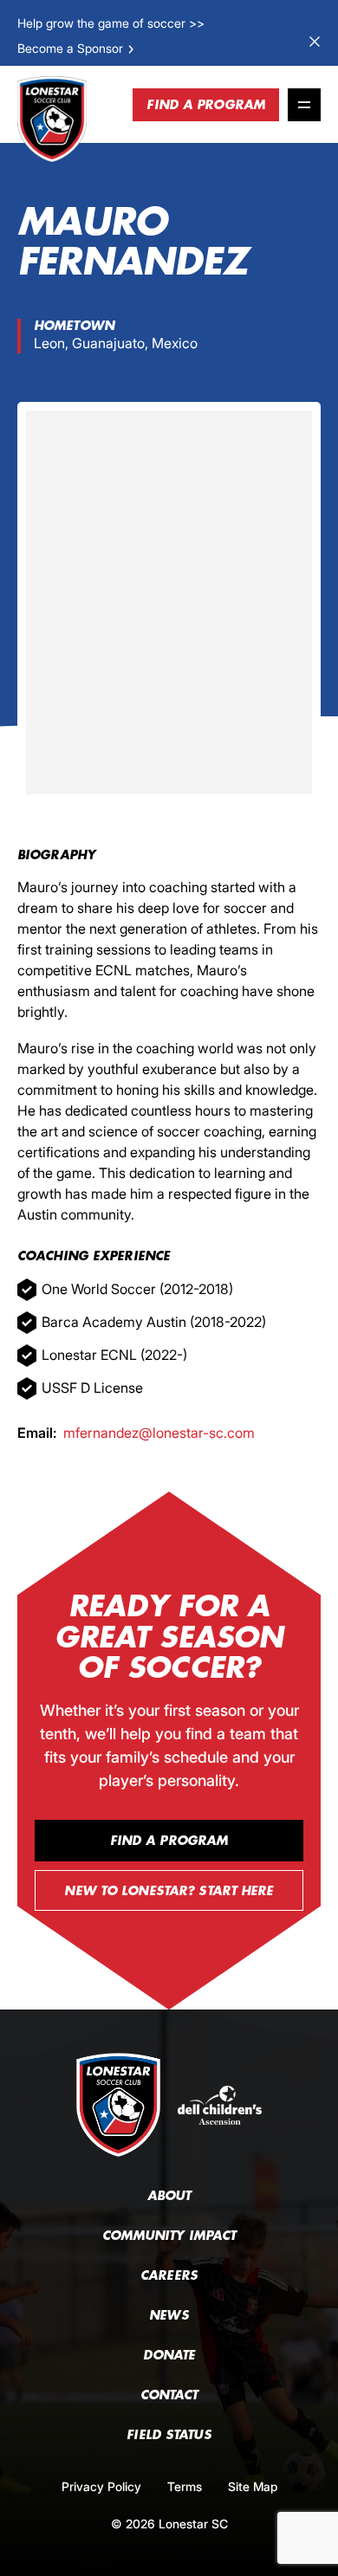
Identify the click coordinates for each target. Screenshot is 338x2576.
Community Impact (169, 2236)
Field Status (169, 2435)
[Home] (52, 119)
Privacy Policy (101, 2486)
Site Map (253, 2486)
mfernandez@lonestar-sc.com (159, 1433)
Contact (169, 2395)
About (169, 2196)
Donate (169, 2355)
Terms (185, 2486)
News (169, 2315)
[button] (76, 48)
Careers (169, 2275)
